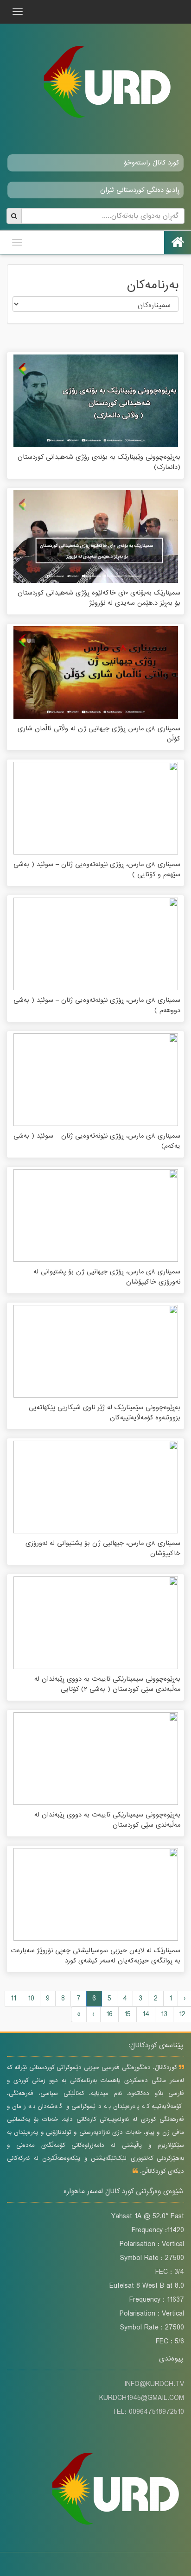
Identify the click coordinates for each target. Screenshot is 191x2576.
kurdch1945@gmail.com (142, 2398)
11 (13, 1999)
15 (127, 2014)
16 (109, 2014)
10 (31, 1999)
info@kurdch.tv (154, 2384)
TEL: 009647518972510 (148, 2412)
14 (146, 2014)
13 (164, 2014)
